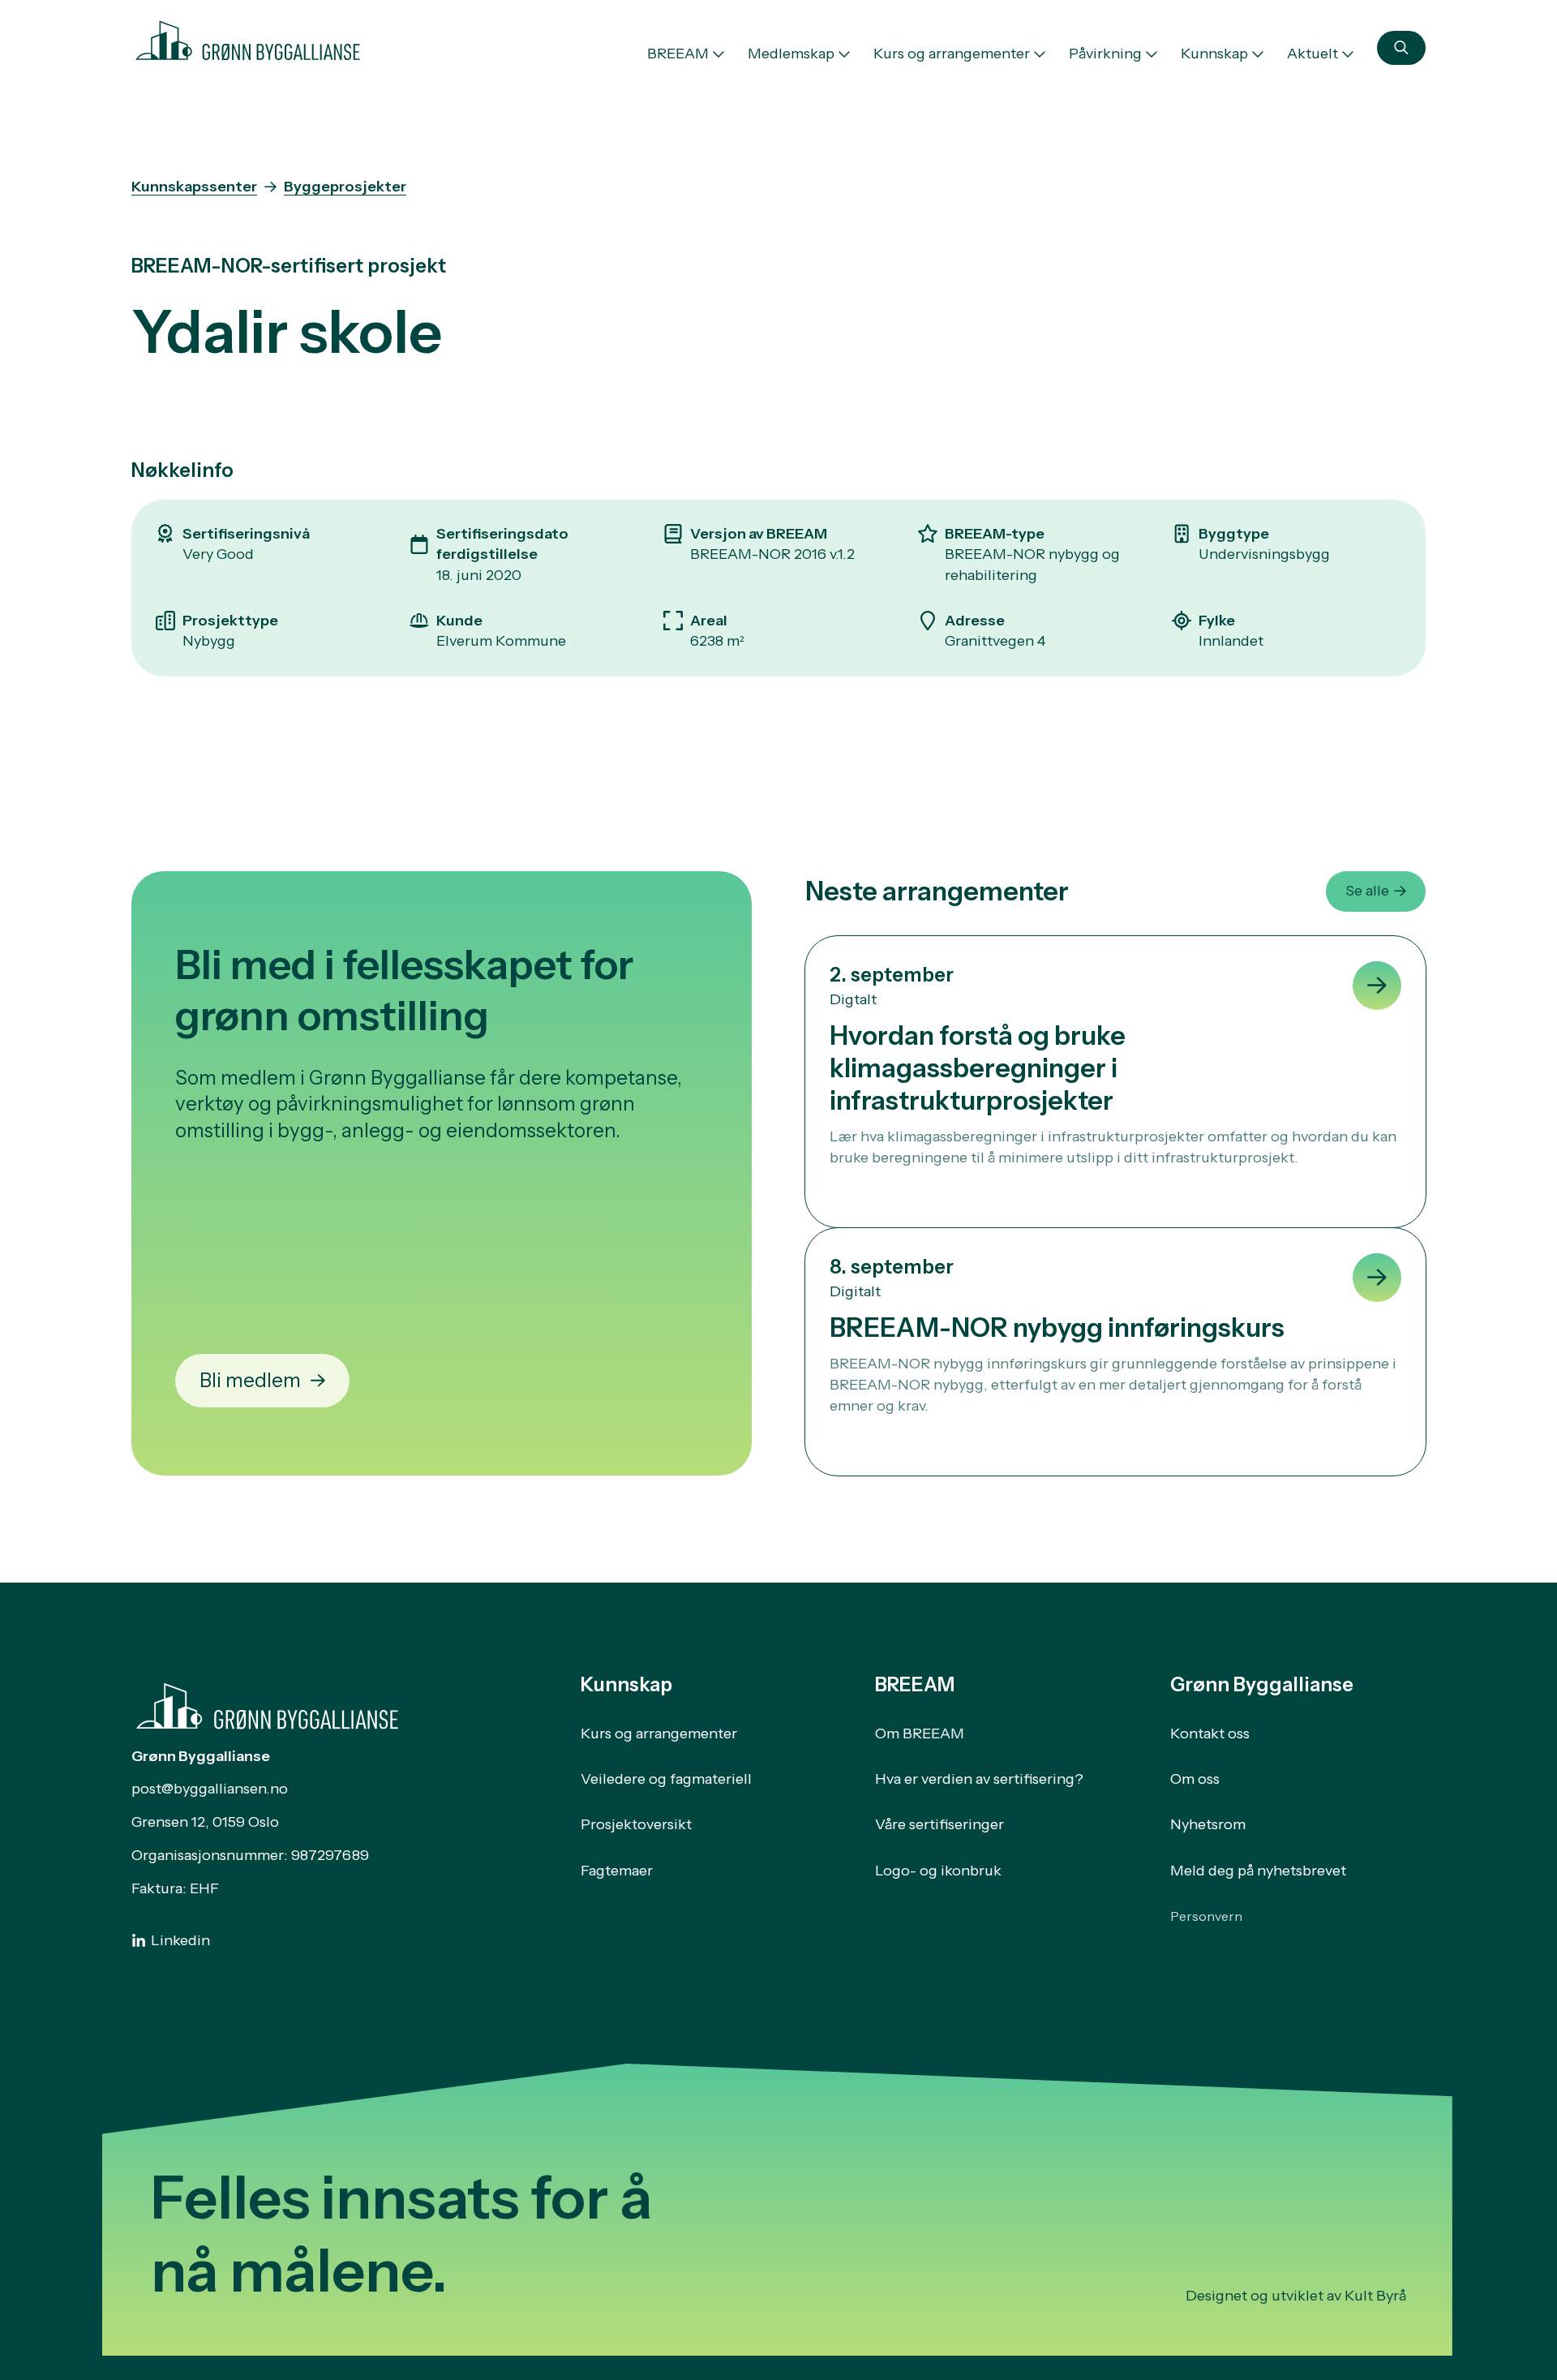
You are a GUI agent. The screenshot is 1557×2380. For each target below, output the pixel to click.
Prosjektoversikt (636, 1824)
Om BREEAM (920, 1733)
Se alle (1367, 891)
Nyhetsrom (1208, 1824)
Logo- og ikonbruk (938, 1871)
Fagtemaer (617, 1871)
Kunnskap (1214, 54)
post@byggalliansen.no (210, 1789)
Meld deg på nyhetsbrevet (1258, 1871)
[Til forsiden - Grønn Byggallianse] (248, 37)
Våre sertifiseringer (939, 1824)
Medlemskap (791, 54)
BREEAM (678, 54)
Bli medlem (250, 1380)
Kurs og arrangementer (952, 54)
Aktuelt (1313, 54)
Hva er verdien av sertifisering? (979, 1779)
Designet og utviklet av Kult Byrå (1296, 2296)
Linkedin (180, 1940)
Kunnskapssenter (194, 187)
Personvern (1206, 1916)
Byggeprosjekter (345, 187)
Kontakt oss (1210, 1733)
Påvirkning (1105, 54)
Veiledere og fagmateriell (666, 1779)
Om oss (1195, 1779)
